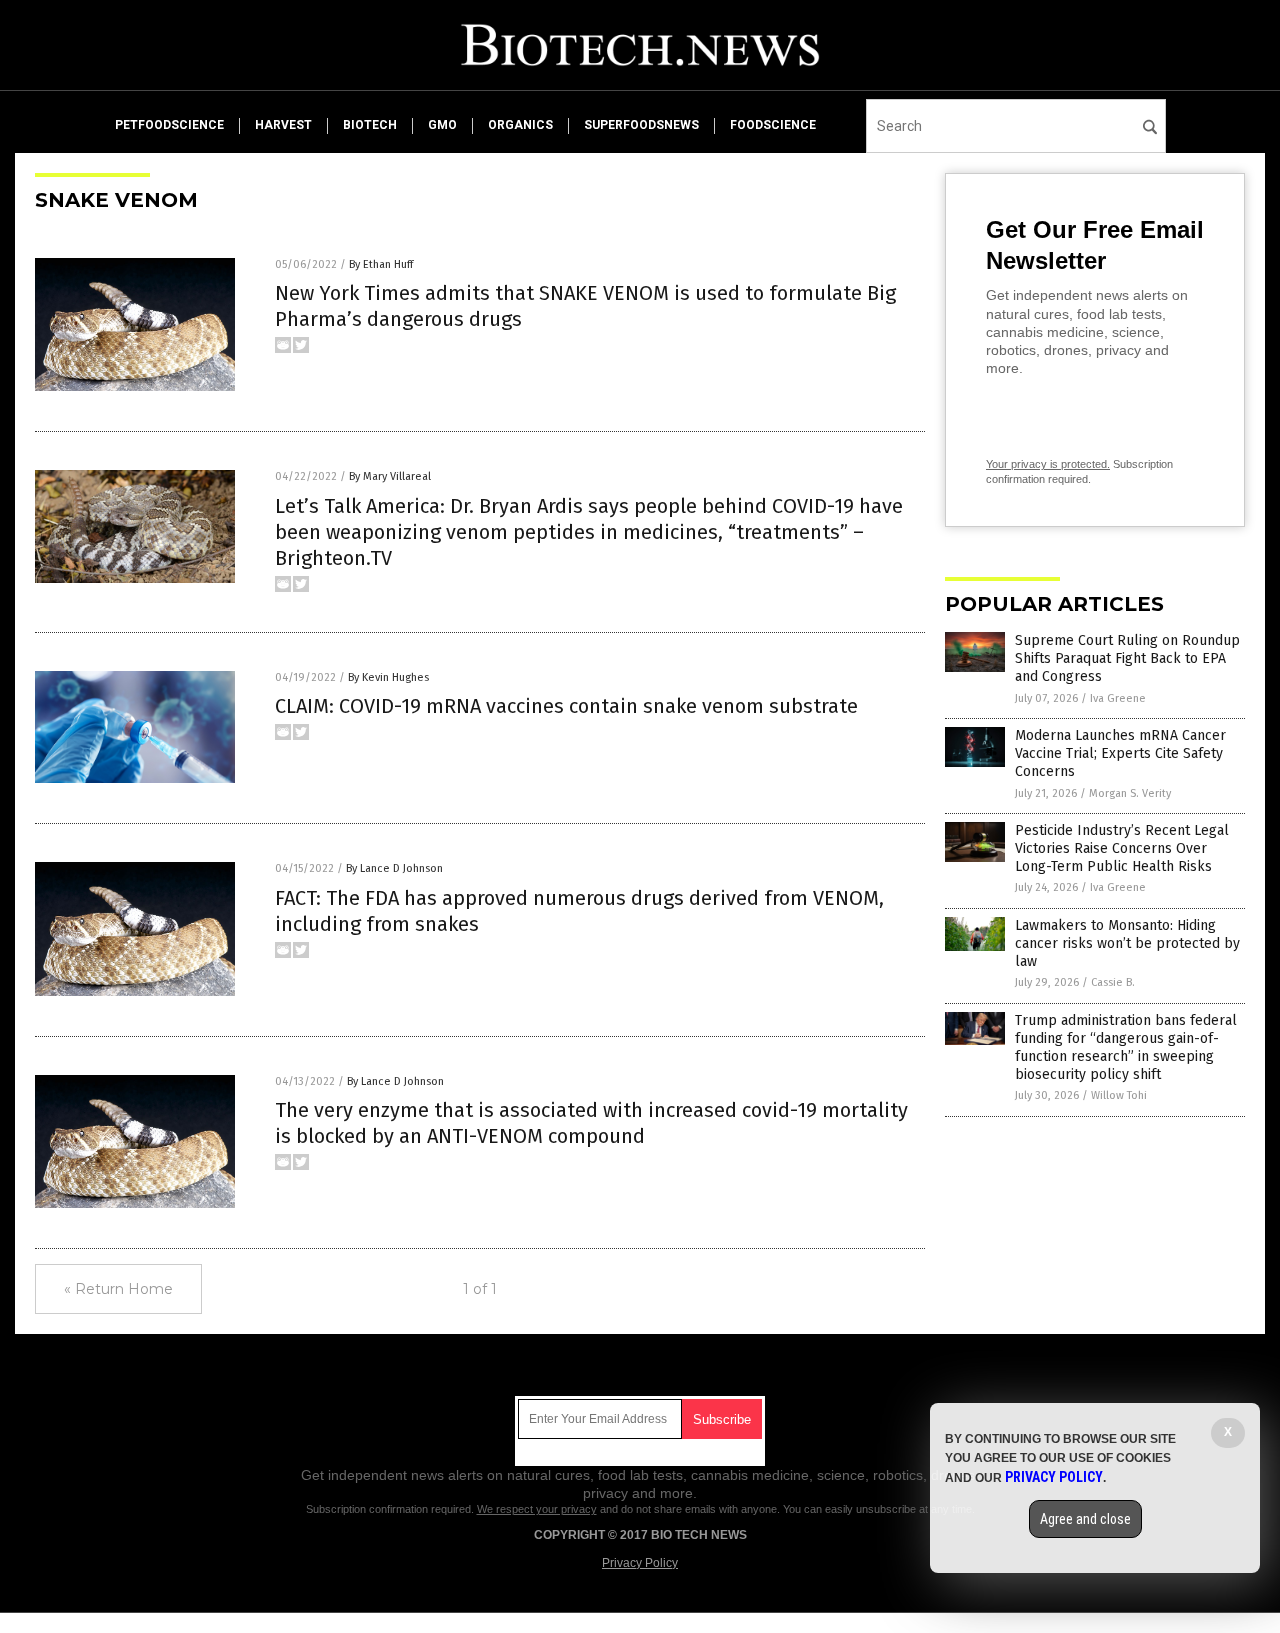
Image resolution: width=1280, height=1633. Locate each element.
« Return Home (118, 1289)
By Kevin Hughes (388, 677)
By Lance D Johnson (394, 868)
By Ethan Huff (381, 264)
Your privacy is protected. (1048, 464)
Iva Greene (1118, 698)
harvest (283, 125)
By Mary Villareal (390, 476)
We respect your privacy (537, 1509)
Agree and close (1085, 1519)
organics (520, 125)
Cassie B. (1113, 982)
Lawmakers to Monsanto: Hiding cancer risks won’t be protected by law (1127, 943)
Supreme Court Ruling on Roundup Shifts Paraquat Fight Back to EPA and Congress (1127, 658)
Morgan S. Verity (1130, 793)
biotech (370, 125)
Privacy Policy (640, 1563)
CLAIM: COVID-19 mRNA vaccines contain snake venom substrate (566, 706)
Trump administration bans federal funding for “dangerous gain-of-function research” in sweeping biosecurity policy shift (1126, 1048)
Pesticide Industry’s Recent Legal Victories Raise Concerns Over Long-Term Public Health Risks (1122, 848)
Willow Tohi (1119, 1095)
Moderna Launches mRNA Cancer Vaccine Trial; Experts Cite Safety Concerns (1120, 753)
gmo (442, 125)
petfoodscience (169, 125)
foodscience (773, 125)
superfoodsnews (641, 125)
